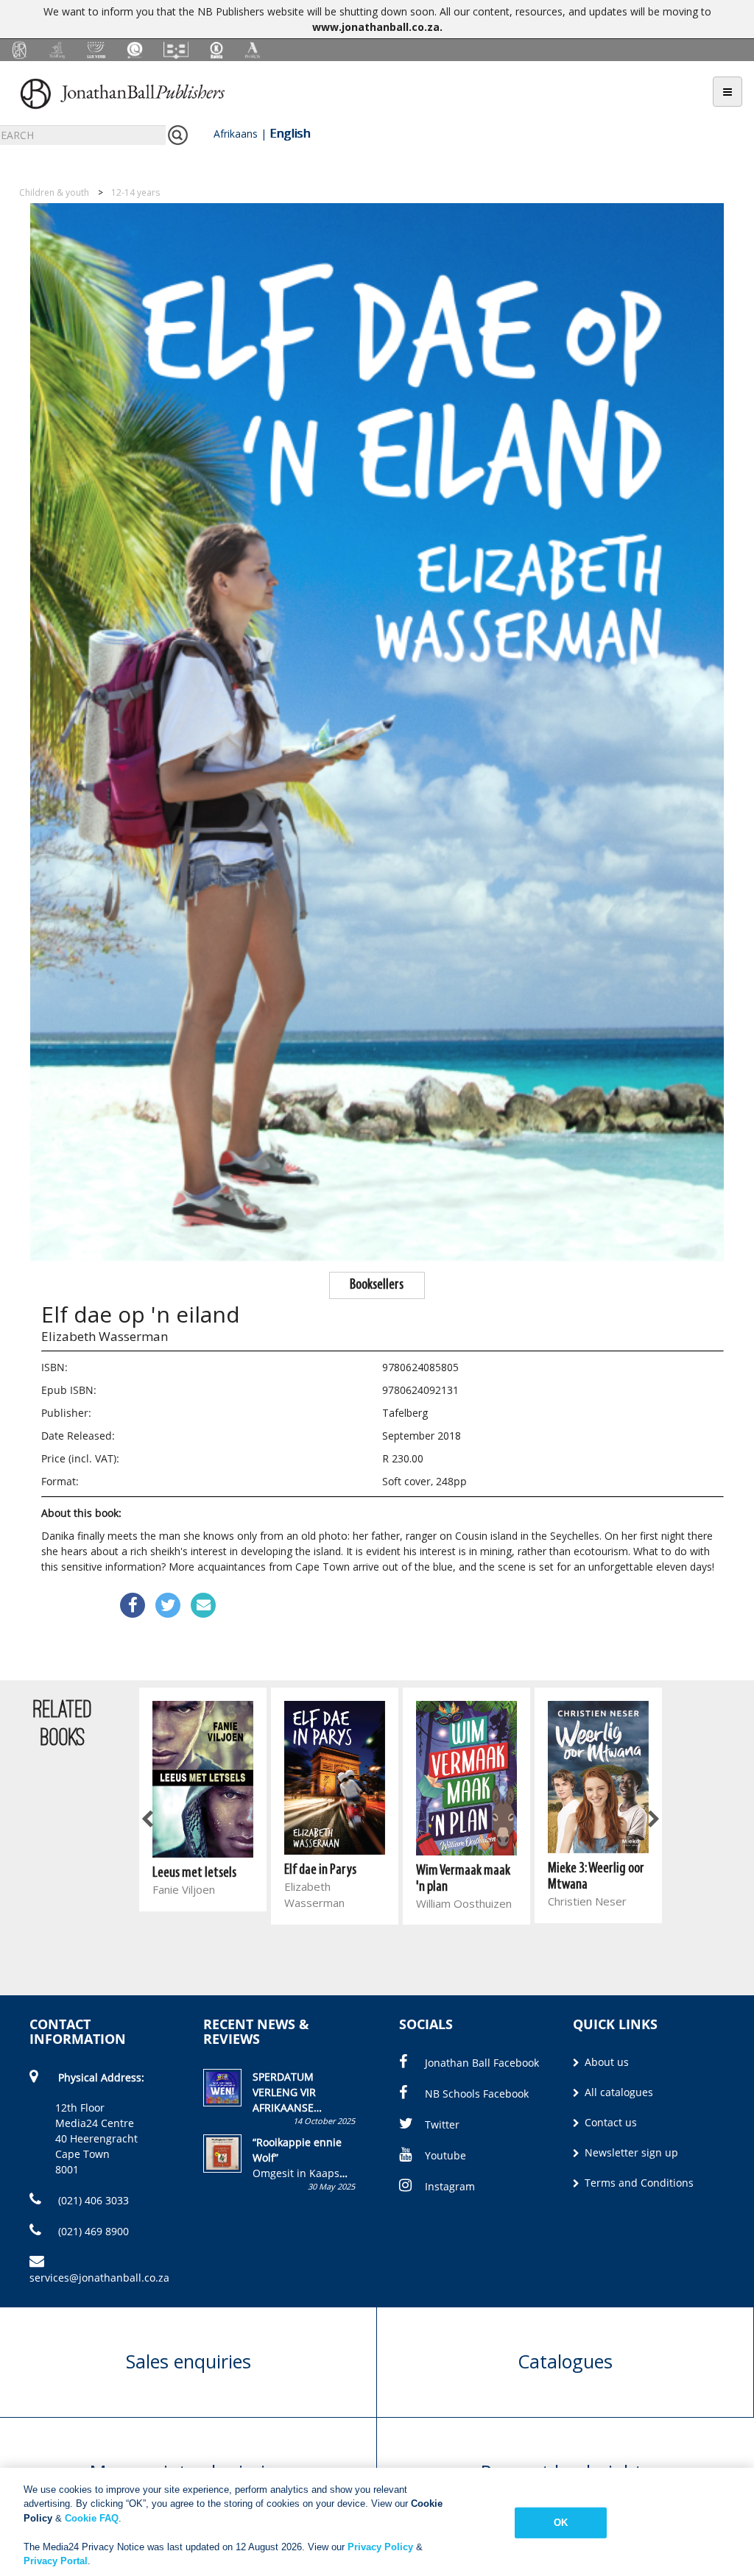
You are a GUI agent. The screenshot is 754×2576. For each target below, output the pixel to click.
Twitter (442, 2124)
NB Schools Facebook (477, 2094)
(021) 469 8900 (92, 2231)
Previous (148, 1819)
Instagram (450, 2186)
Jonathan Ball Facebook (482, 2063)
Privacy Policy (380, 2547)
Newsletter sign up (630, 2152)
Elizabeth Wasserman (105, 1336)
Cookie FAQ (92, 2518)
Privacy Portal (56, 2561)
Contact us (609, 2122)
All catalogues (617, 2092)
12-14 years (135, 192)
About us (605, 2062)
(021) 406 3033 (92, 2200)
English (290, 133)
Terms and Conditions (638, 2183)
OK (561, 2523)
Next (652, 1819)
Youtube (445, 2155)
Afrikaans (236, 134)
